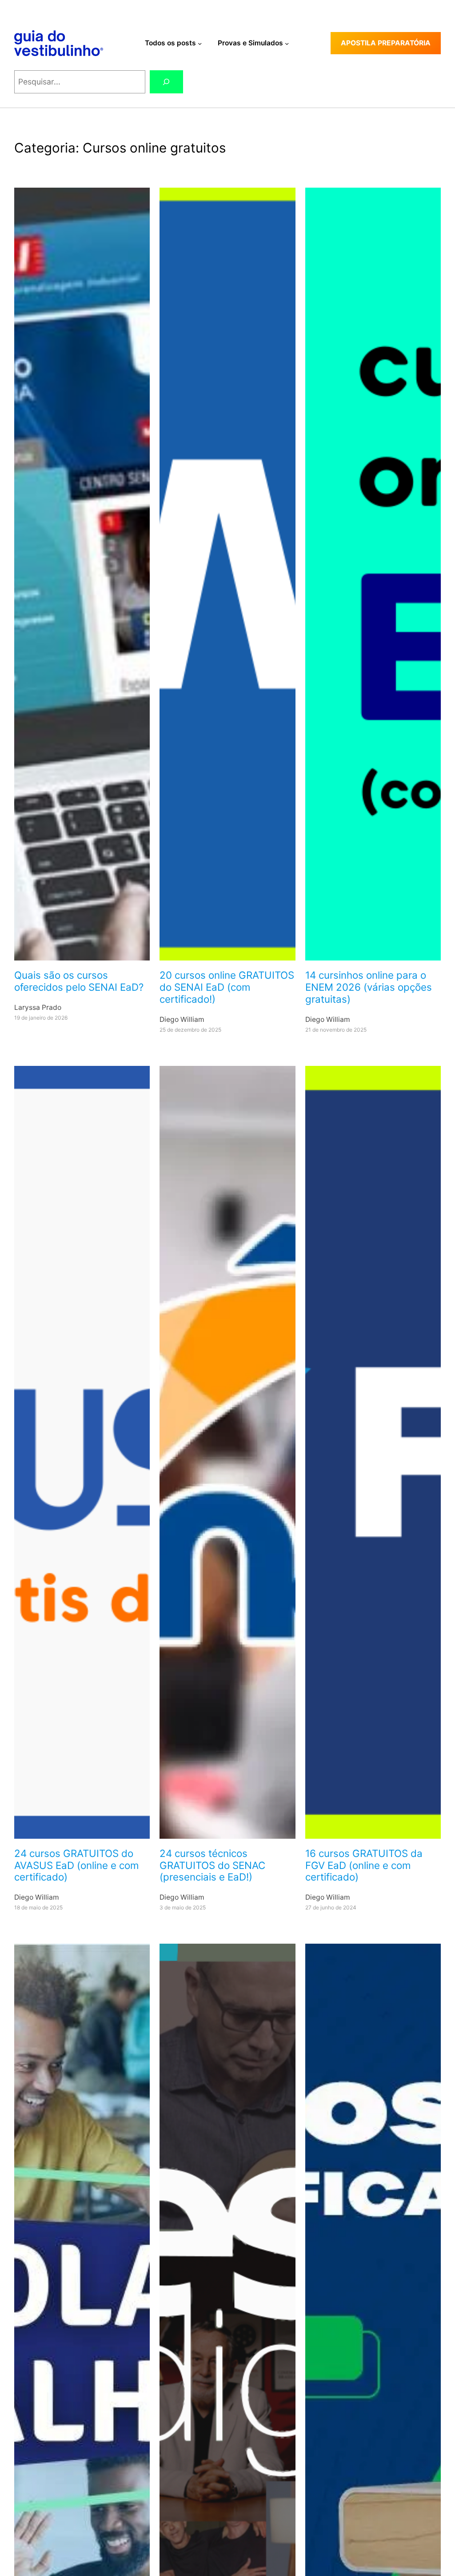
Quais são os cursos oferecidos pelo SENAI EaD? (79, 981)
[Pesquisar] (166, 82)
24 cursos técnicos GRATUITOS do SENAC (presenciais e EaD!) (212, 1865)
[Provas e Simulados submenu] (287, 43)
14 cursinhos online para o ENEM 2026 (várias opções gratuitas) (369, 987)
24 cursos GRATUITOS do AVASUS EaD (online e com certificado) (76, 1865)
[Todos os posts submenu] (200, 43)
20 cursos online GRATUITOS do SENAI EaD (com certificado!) (227, 987)
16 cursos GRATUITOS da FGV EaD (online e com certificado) (364, 1865)
